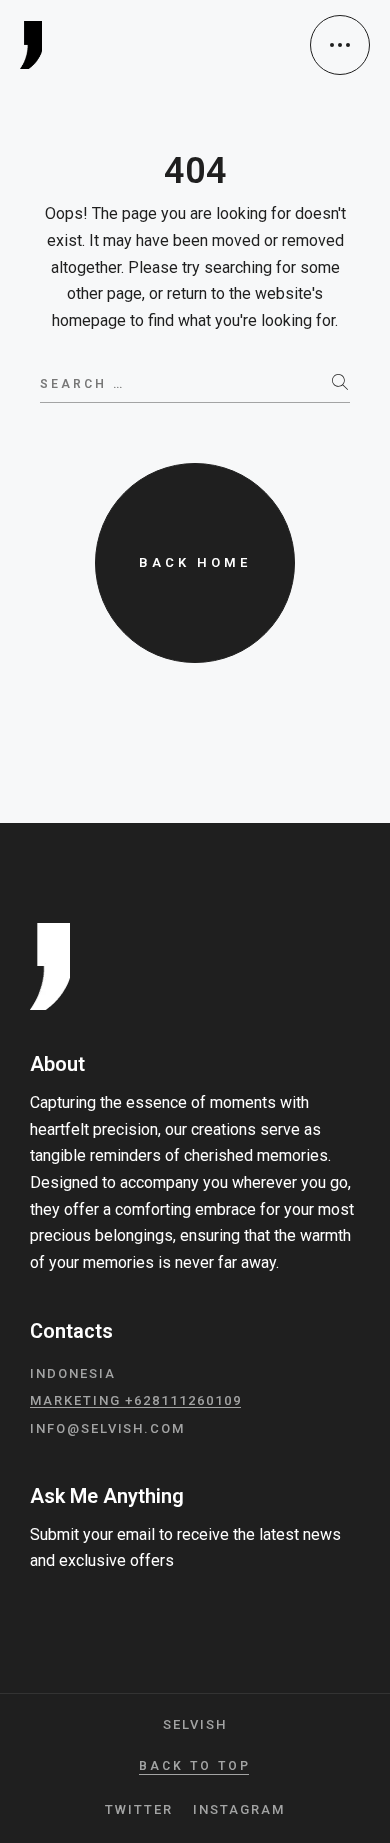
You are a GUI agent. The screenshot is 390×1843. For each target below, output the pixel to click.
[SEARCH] (341, 383)
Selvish (195, 1724)
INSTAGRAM (239, 1809)
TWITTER (139, 1809)
